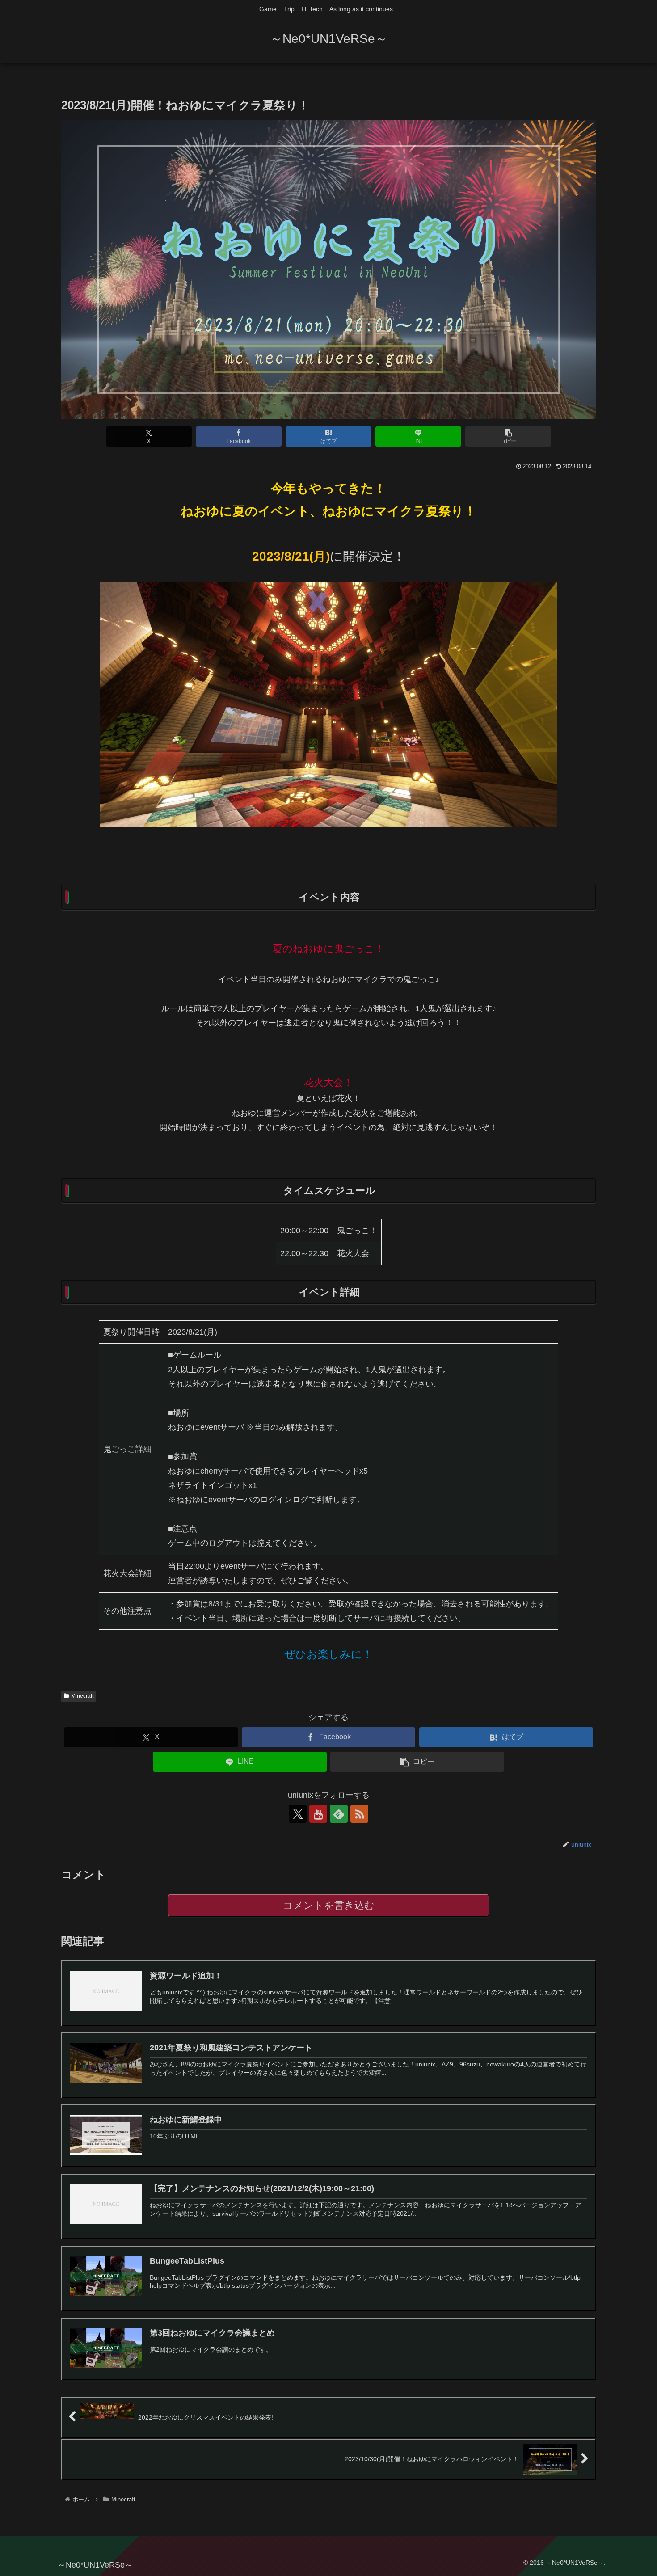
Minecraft (82, 1696)
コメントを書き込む (329, 1905)
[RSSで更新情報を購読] (359, 1814)
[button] (508, 436)
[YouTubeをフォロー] (318, 1814)
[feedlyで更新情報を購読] (339, 1814)
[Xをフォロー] (298, 1814)
